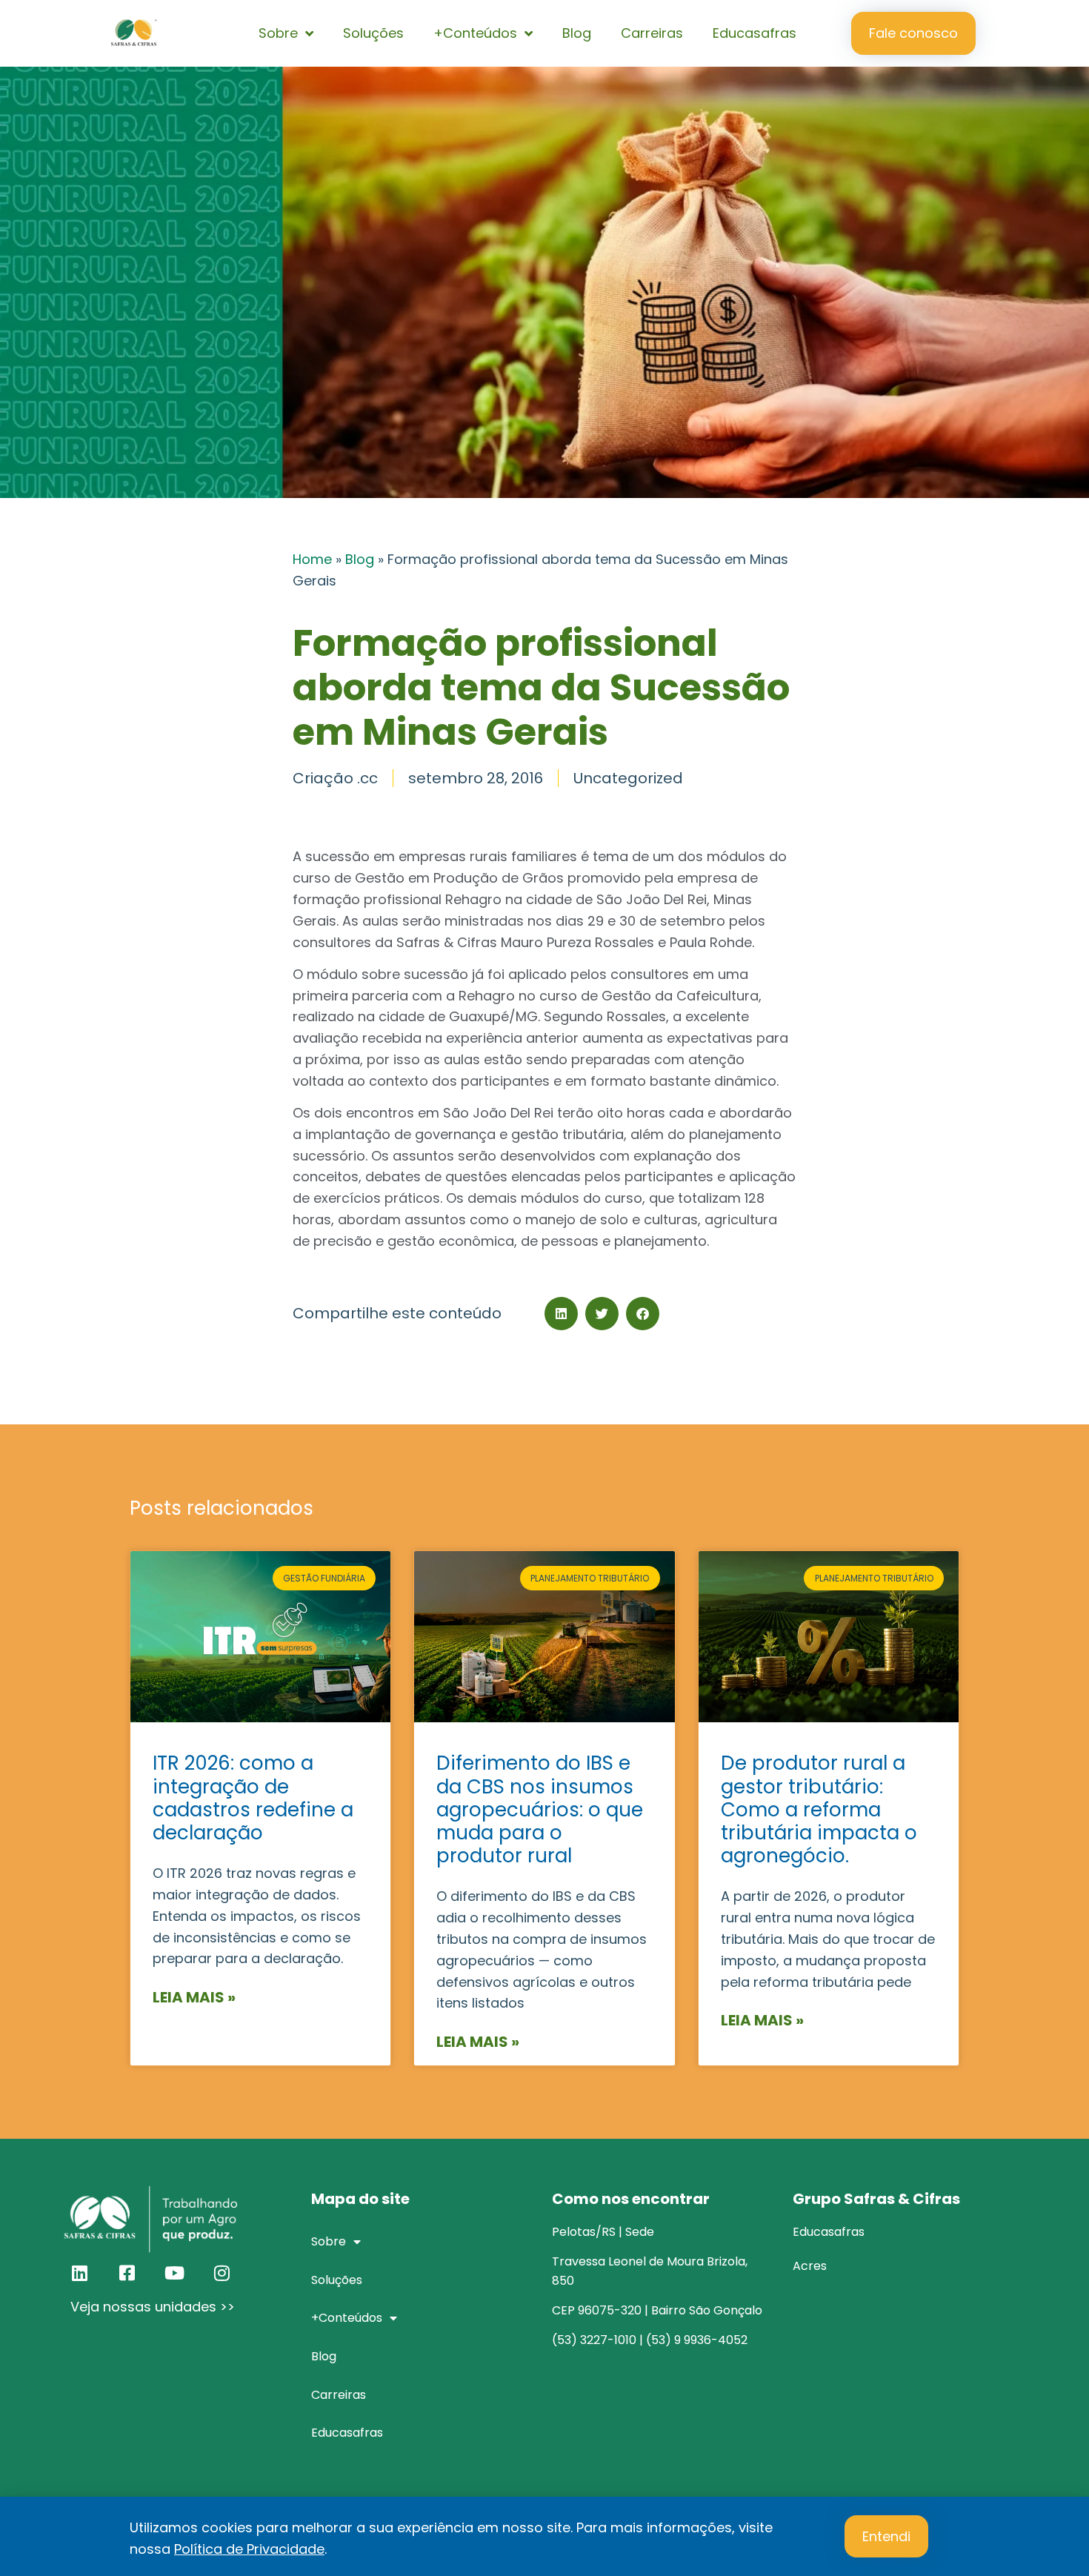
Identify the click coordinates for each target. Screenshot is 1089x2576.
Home (312, 559)
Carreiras (652, 33)
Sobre (278, 33)
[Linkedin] (79, 2273)
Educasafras (755, 33)
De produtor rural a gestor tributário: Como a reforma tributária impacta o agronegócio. (819, 1809)
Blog (577, 33)
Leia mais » (194, 1997)
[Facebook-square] (127, 2273)
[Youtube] (174, 2273)
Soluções (373, 33)
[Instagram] (222, 2273)
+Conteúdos (475, 33)
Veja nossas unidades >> (153, 2307)
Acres (810, 2266)
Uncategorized (628, 778)
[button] (561, 1314)
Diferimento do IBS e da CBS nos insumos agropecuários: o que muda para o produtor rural (540, 1809)
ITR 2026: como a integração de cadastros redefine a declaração (253, 1798)
